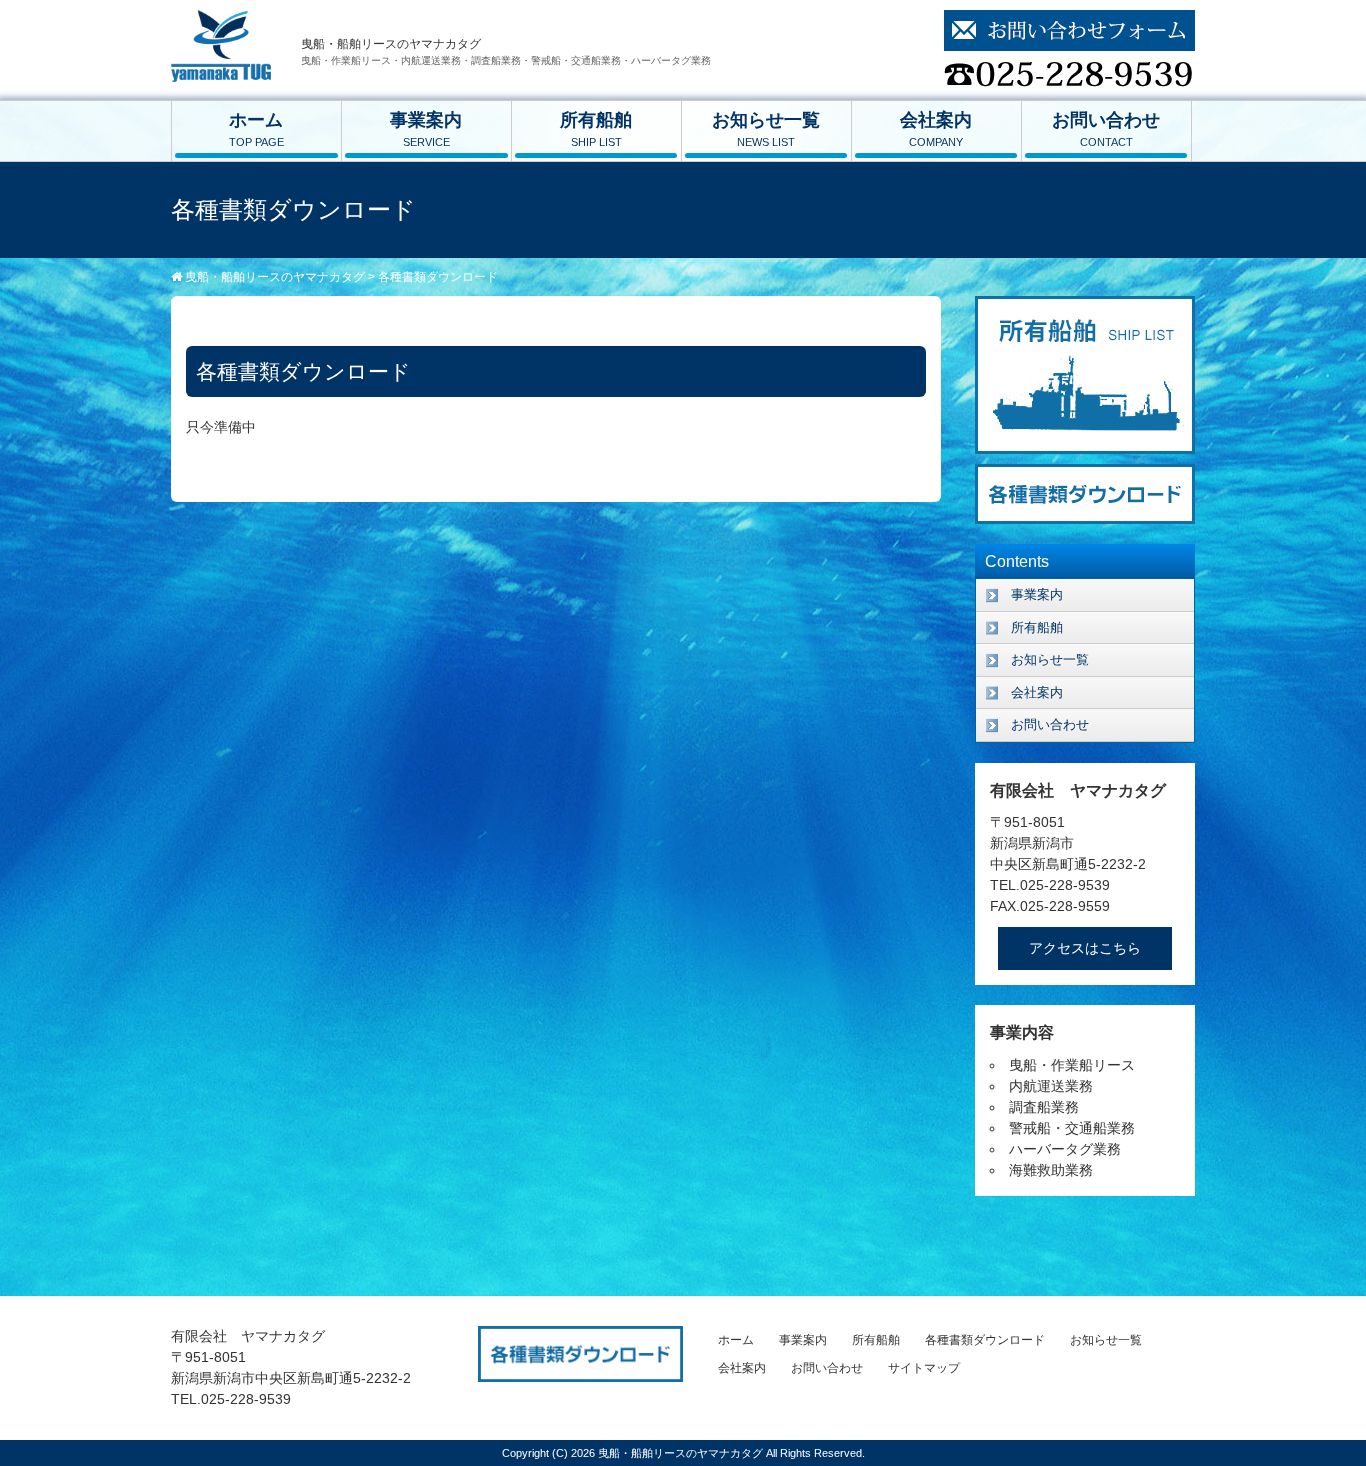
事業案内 (426, 129)
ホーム (256, 129)
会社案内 (936, 129)
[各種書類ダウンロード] (1085, 474)
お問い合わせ (1106, 129)
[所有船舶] (1085, 306)
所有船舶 (596, 129)
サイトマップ (924, 1368)
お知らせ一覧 (766, 129)
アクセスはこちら (1085, 948)
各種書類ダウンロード (985, 1340)
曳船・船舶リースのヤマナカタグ (682, 1453)
